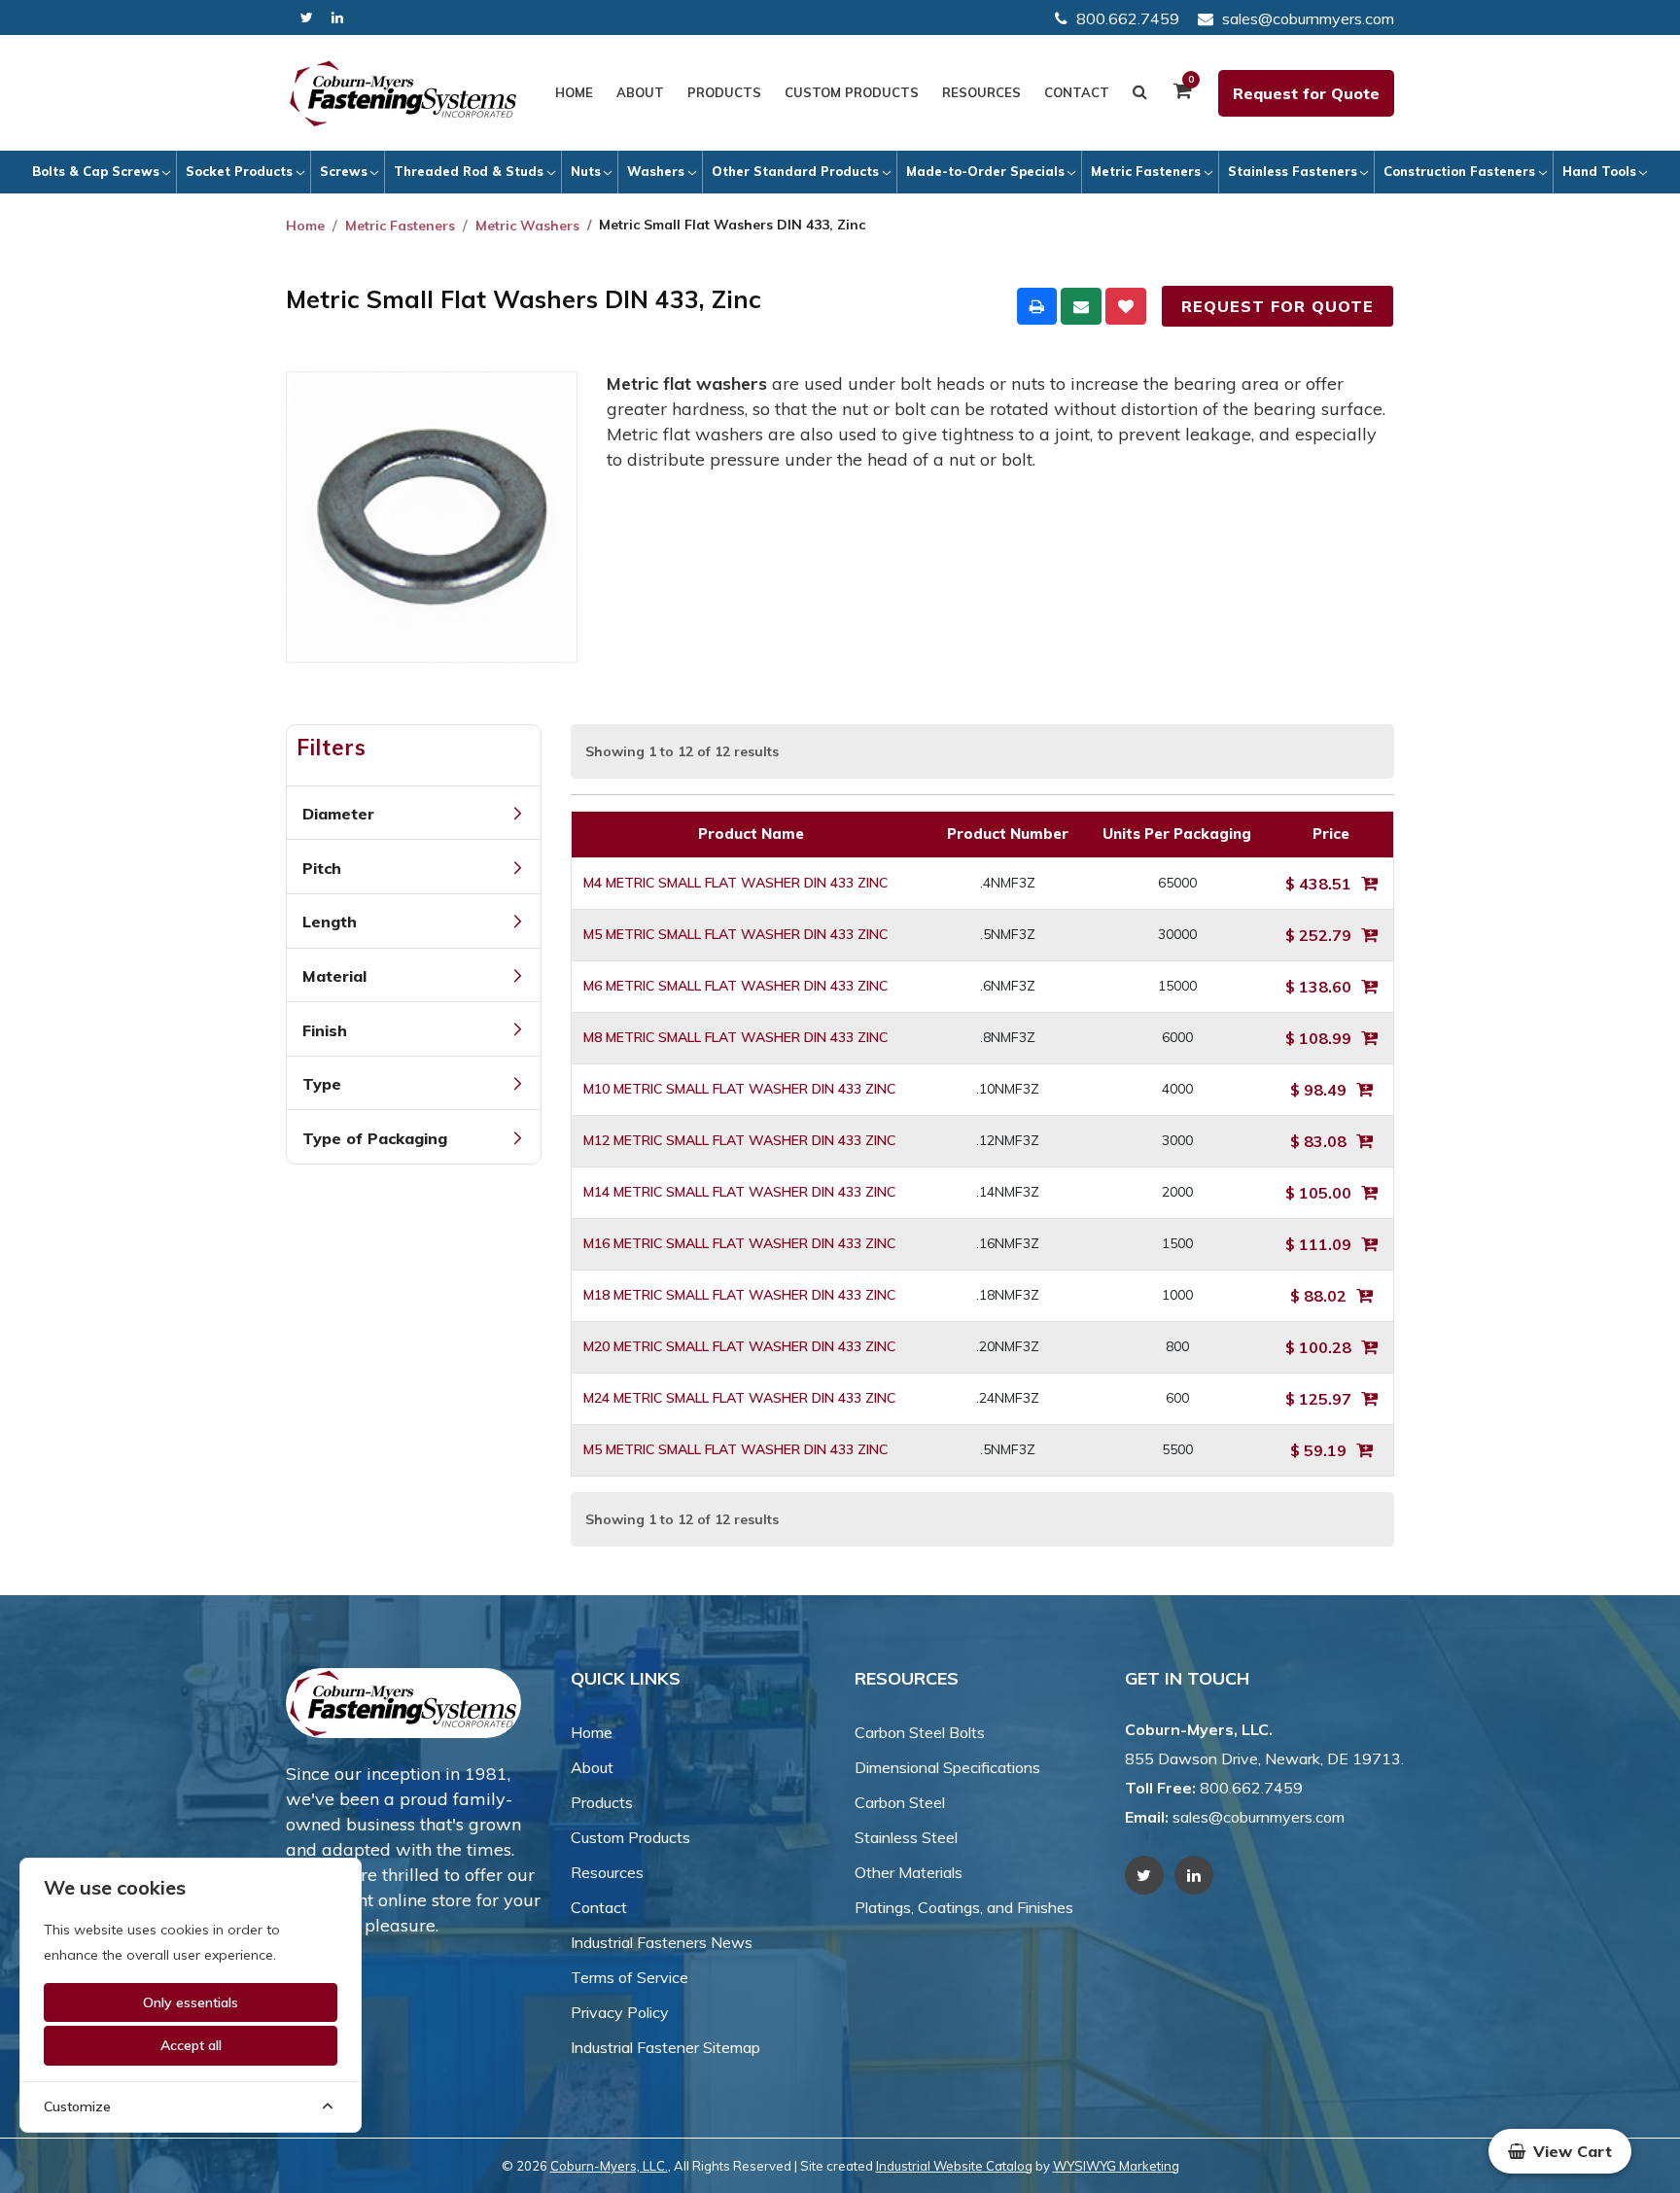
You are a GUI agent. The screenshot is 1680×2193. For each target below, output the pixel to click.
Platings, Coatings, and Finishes (964, 1907)
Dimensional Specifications (947, 1767)
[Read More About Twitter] (307, 18)
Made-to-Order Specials (985, 171)
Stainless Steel (906, 1837)
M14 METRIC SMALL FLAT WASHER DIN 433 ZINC (739, 1192)
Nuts (586, 171)
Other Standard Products (795, 171)
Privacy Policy (620, 2012)
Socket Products (239, 171)
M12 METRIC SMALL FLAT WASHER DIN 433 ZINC (739, 1140)
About (640, 92)
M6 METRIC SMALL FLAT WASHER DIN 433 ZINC (735, 986)
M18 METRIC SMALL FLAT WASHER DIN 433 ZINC (739, 1295)
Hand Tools (1599, 171)
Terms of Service (630, 1977)
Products (724, 92)
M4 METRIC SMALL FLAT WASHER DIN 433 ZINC (735, 883)
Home (574, 92)
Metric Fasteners (1146, 171)
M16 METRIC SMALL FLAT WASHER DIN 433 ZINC (739, 1243)
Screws (344, 171)
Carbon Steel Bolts (920, 1732)
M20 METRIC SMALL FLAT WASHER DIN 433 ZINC (739, 1346)
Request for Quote (1306, 93)
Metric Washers (527, 226)
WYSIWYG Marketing (1116, 2166)
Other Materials (909, 1872)
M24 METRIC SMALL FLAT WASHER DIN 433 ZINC (739, 1398)
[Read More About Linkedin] (337, 18)
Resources (981, 92)
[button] (1560, 2151)
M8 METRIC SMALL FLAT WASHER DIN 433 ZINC (735, 1037)
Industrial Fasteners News (662, 1942)
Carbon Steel (900, 1802)
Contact (1077, 92)
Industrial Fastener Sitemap (665, 2047)
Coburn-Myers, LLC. (609, 2166)
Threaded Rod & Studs (469, 171)
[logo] (403, 93)
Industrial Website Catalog (954, 2166)
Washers (656, 171)
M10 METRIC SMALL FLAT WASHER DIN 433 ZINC (739, 1089)
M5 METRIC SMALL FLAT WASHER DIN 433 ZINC (735, 934)
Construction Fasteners (1459, 171)
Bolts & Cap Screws (96, 171)
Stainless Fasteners (1293, 171)
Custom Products (852, 92)
